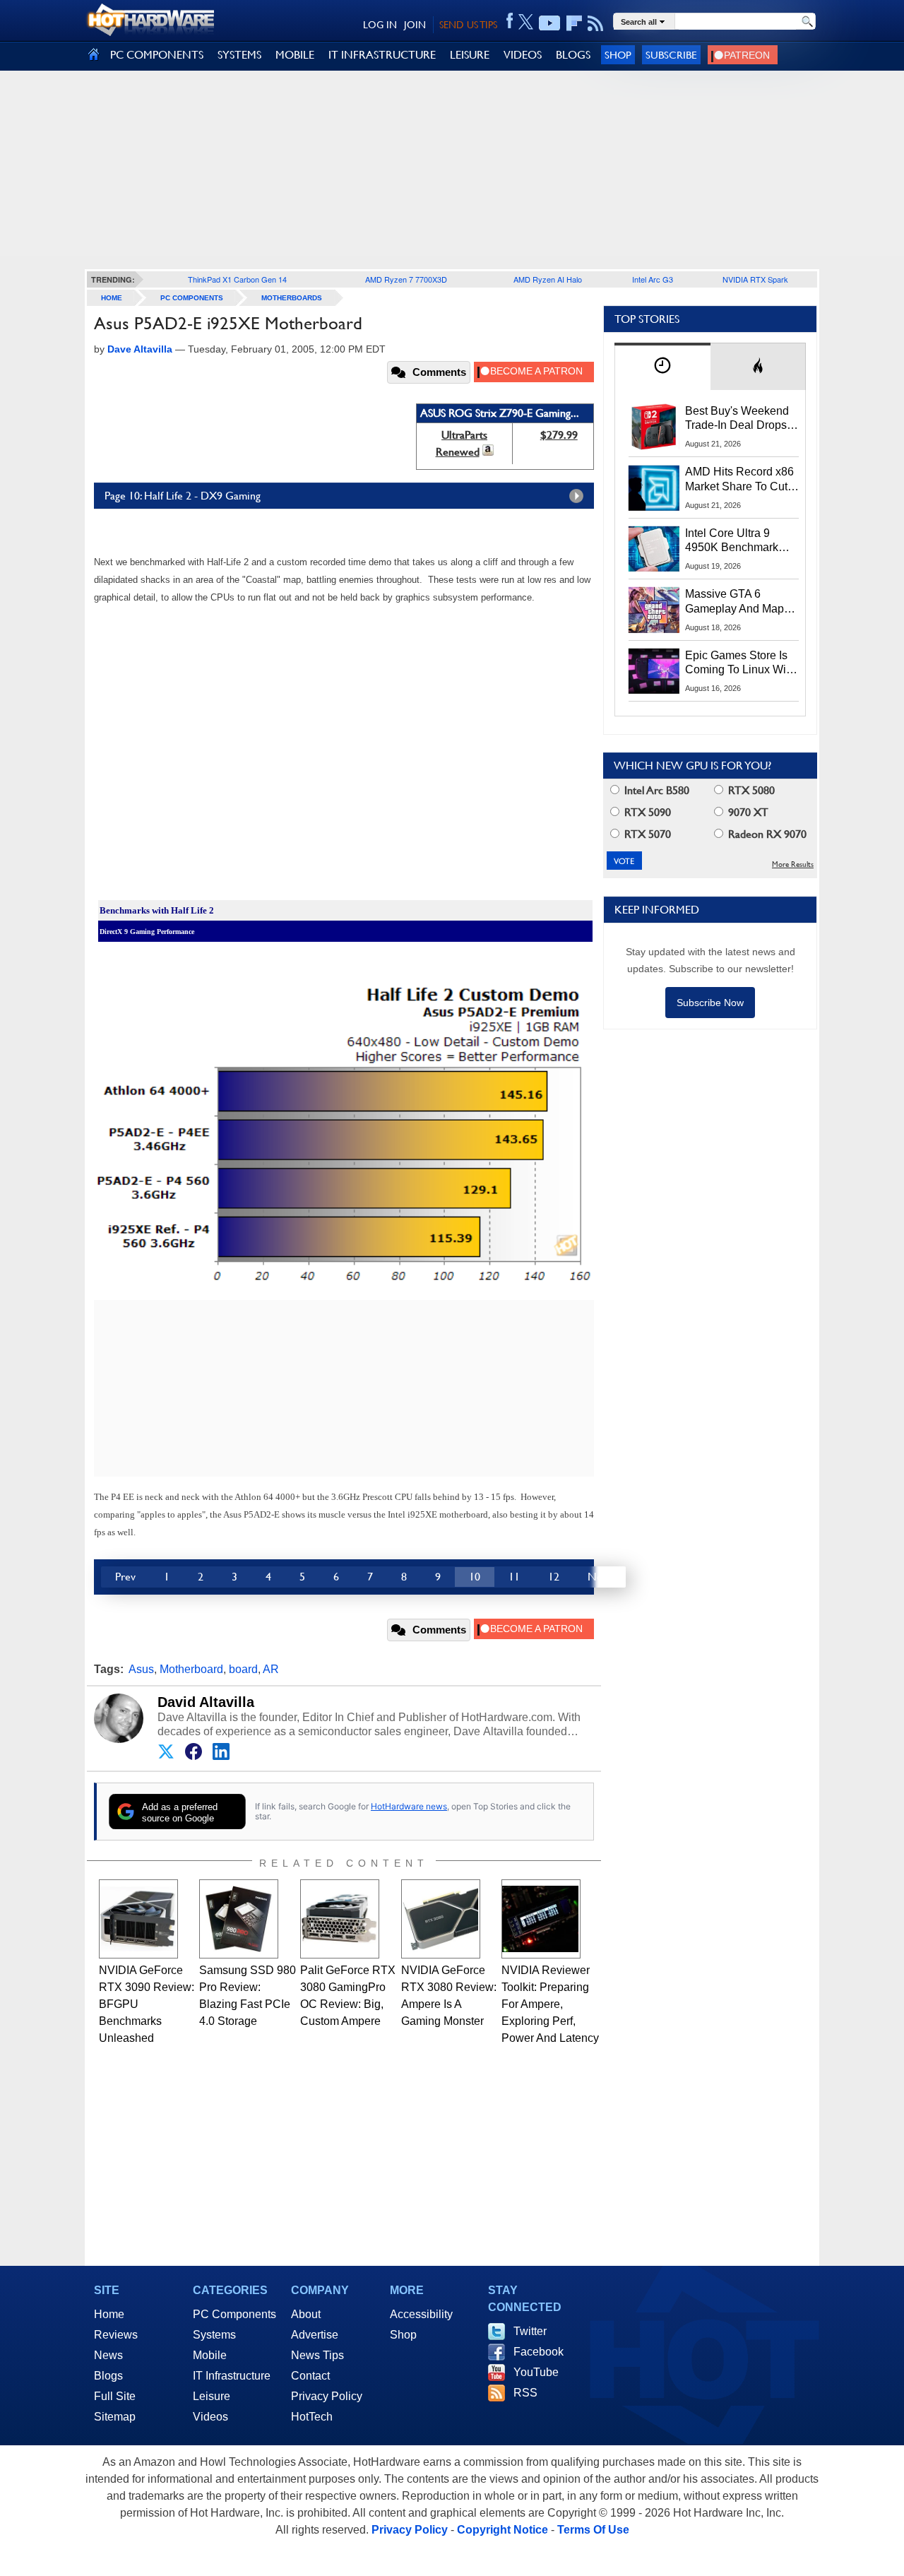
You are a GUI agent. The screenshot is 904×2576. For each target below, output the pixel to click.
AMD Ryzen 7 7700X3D (406, 279)
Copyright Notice (502, 2530)
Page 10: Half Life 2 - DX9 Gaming (183, 496)
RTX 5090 (646, 812)
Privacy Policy (327, 2396)
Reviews (116, 2335)
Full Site (115, 2396)
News (108, 2355)
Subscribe (671, 55)
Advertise (315, 2335)
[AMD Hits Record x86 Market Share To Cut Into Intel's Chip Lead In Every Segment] (654, 488)
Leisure (212, 2396)
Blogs (108, 2376)
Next (600, 1577)
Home (109, 2314)
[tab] (662, 366)
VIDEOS (523, 55)
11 (514, 1577)
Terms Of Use (593, 2530)
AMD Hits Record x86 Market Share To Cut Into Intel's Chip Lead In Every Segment (739, 480)
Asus (141, 1669)
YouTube (536, 2372)
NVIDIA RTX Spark (755, 279)
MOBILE (295, 55)
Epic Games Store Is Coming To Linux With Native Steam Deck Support (740, 663)
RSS (525, 2393)
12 (554, 1577)
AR (271, 1669)
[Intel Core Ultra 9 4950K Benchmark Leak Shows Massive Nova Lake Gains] (654, 549)
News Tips (317, 2355)
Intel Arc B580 (655, 790)
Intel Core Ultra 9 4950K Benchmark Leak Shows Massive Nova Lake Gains (738, 541)
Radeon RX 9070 (766, 834)
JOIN (415, 25)
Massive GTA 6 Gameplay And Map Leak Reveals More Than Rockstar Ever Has (735, 602)
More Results (793, 864)
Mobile (210, 2355)
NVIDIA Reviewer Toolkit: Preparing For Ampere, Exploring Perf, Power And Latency (550, 2004)
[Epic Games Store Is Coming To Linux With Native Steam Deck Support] (654, 671)
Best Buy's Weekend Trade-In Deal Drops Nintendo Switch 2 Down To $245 (737, 419)
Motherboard (191, 1669)
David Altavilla (206, 1702)
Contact (310, 2376)
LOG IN (380, 25)
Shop (618, 55)
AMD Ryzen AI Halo (548, 279)
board (243, 1669)
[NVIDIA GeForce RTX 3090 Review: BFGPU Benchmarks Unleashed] (138, 1919)
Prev (125, 1577)
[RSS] (596, 23)
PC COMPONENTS (157, 55)
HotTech (312, 2417)
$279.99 (559, 435)
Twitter (530, 2331)
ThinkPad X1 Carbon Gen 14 (237, 279)
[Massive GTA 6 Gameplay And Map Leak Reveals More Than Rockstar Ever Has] (654, 610)
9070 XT (747, 812)
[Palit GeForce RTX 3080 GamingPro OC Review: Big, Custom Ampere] (340, 1919)
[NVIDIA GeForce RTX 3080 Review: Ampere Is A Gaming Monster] (441, 1919)
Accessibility (421, 2314)
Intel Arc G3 (653, 279)
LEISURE (470, 55)
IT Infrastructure (232, 2376)
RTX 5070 (646, 834)
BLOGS (573, 55)
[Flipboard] (574, 23)
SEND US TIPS (468, 25)
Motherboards (292, 298)
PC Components (192, 298)
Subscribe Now (710, 1003)
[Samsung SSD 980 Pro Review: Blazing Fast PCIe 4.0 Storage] (239, 1919)
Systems (214, 2335)
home (112, 298)
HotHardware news (409, 1806)
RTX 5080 (750, 790)
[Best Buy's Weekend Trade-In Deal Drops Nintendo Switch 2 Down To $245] (654, 427)
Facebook (539, 2352)
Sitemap (115, 2417)
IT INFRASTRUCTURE (382, 55)
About (306, 2314)
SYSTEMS (239, 55)
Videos (210, 2417)
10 (475, 1577)
